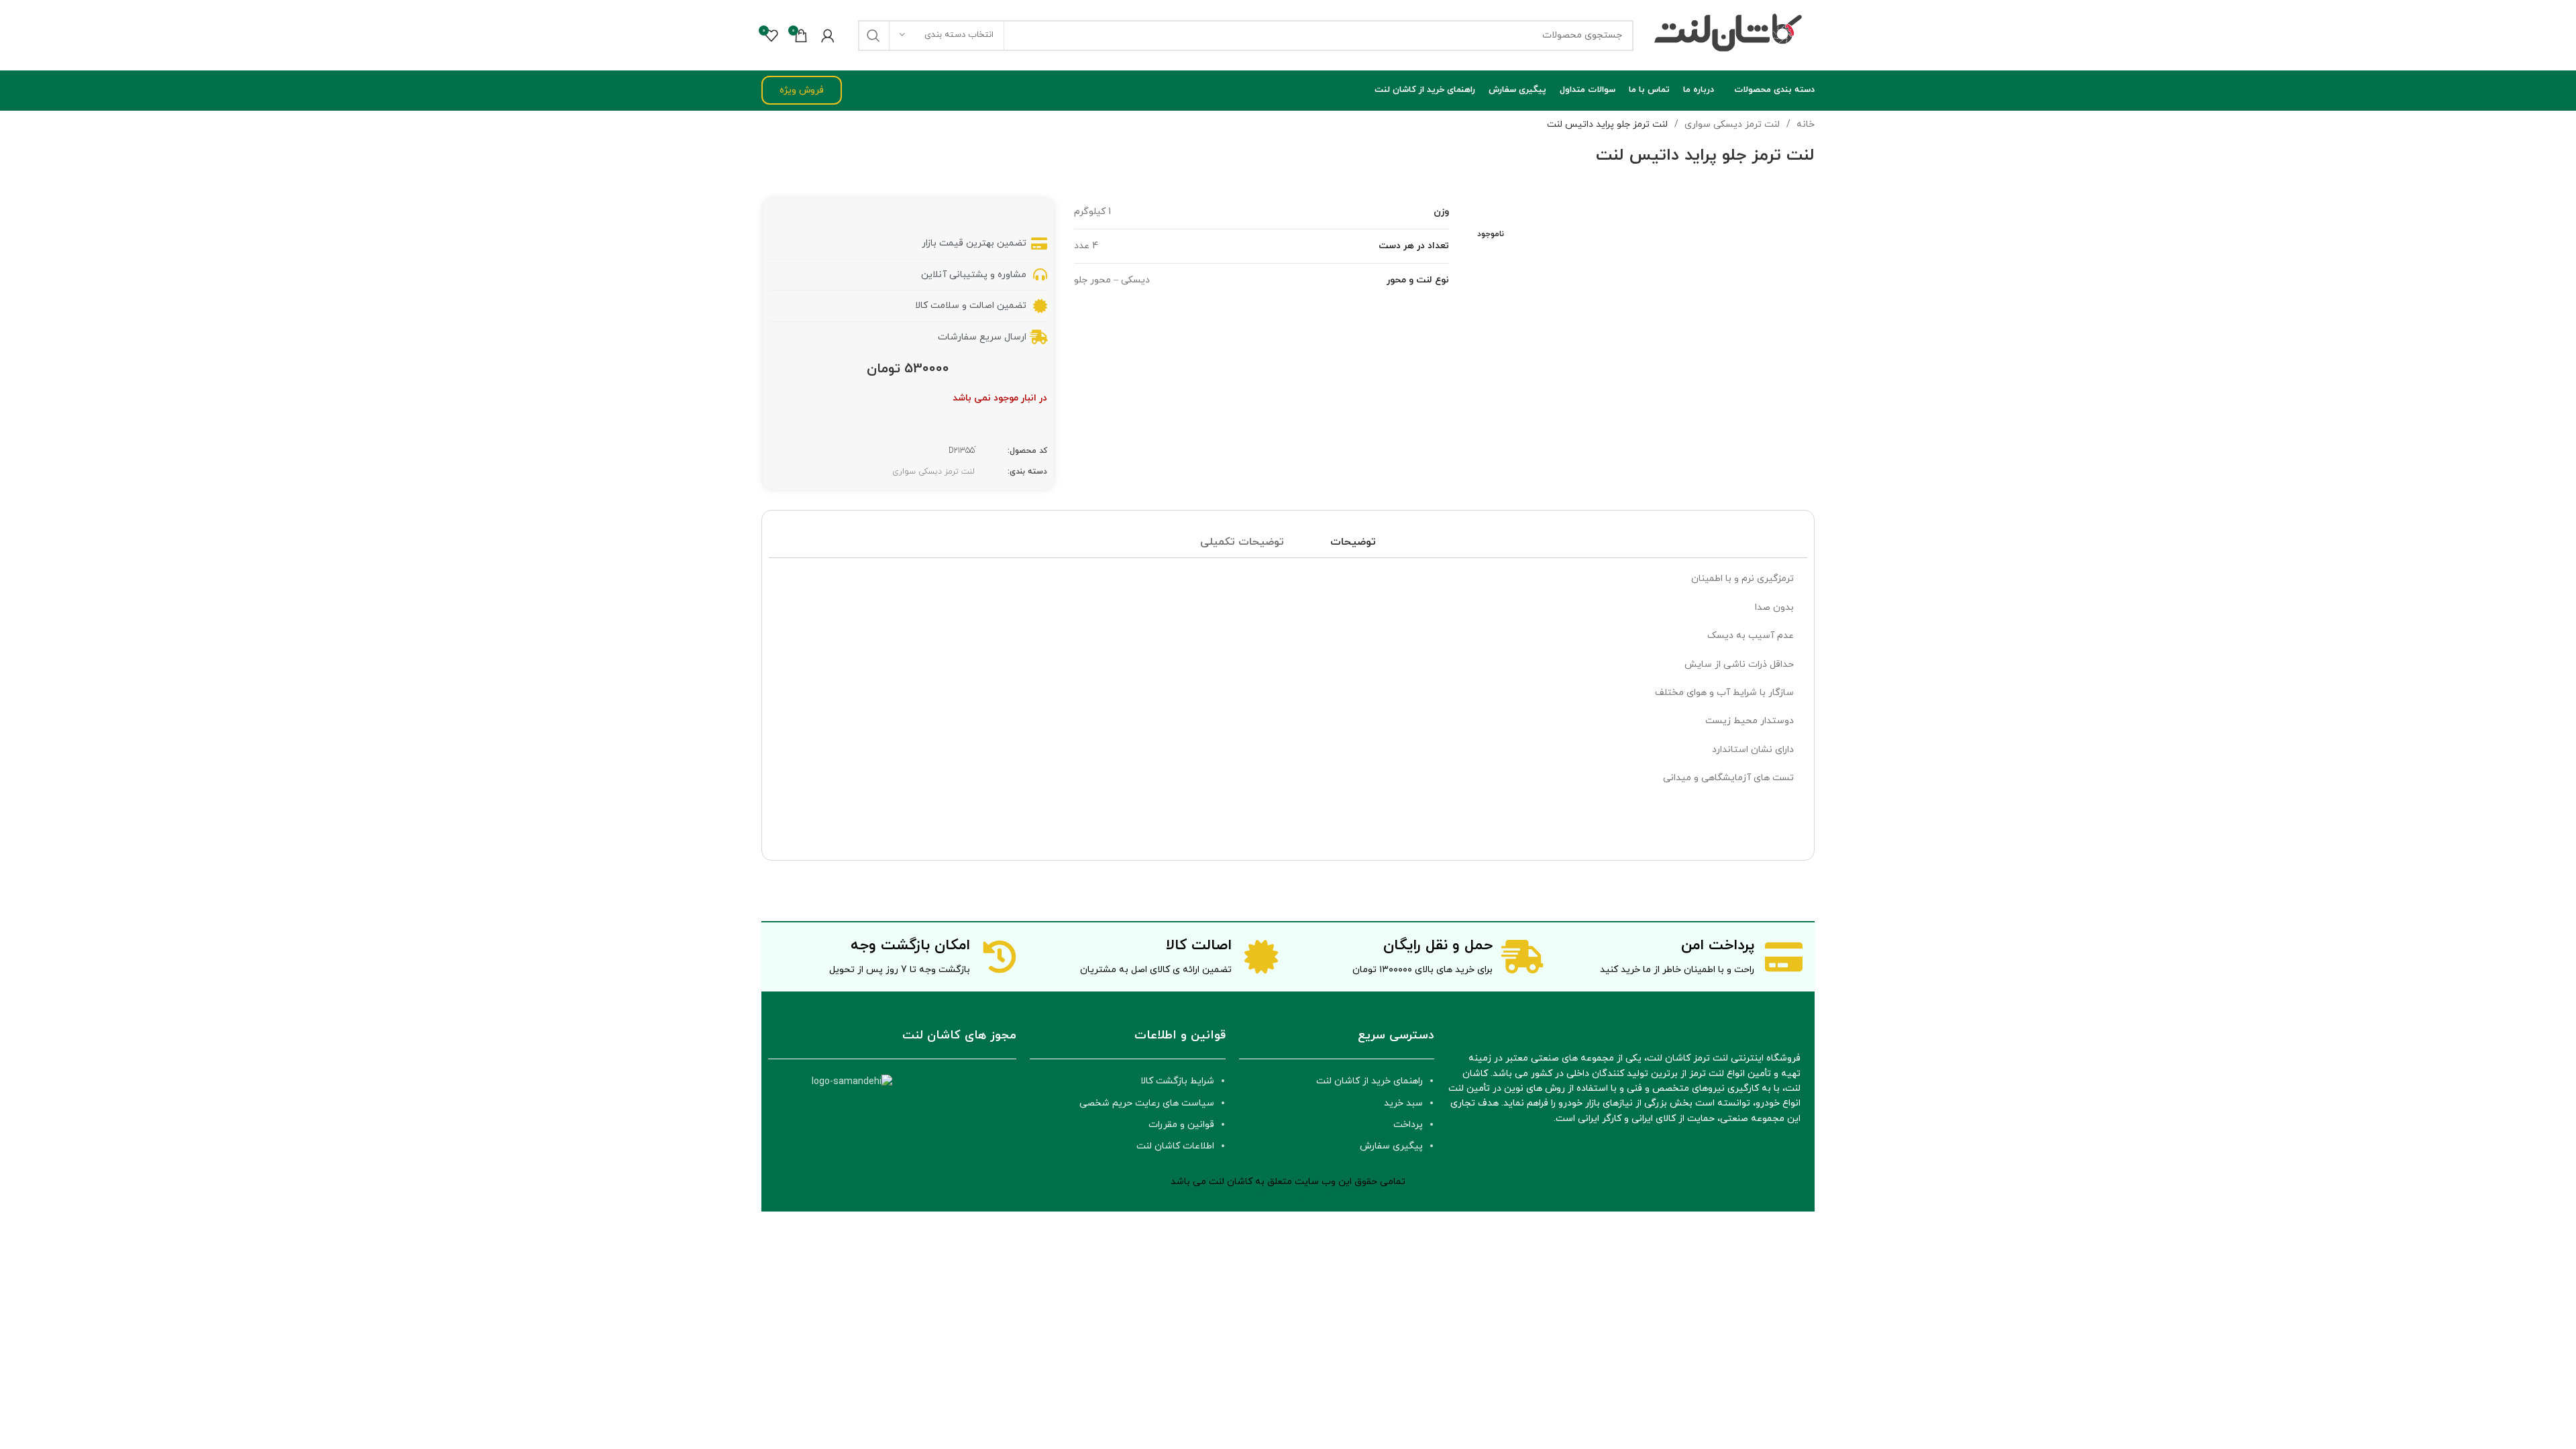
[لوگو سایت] (1731, 35)
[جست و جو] (873, 36)
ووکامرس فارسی (1239, 1196)
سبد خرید (1403, 1103)
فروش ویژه (802, 90)
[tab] (1353, 543)
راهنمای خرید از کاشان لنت (1370, 1081)
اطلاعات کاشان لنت (1175, 1146)
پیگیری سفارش (1391, 1146)
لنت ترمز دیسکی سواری (1731, 124)
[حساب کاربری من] (828, 36)
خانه (1804, 124)
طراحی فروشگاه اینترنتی (1323, 1196)
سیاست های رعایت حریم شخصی (1147, 1103)
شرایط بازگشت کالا (1177, 1081)
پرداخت (1408, 1125)
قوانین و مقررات (1181, 1125)
